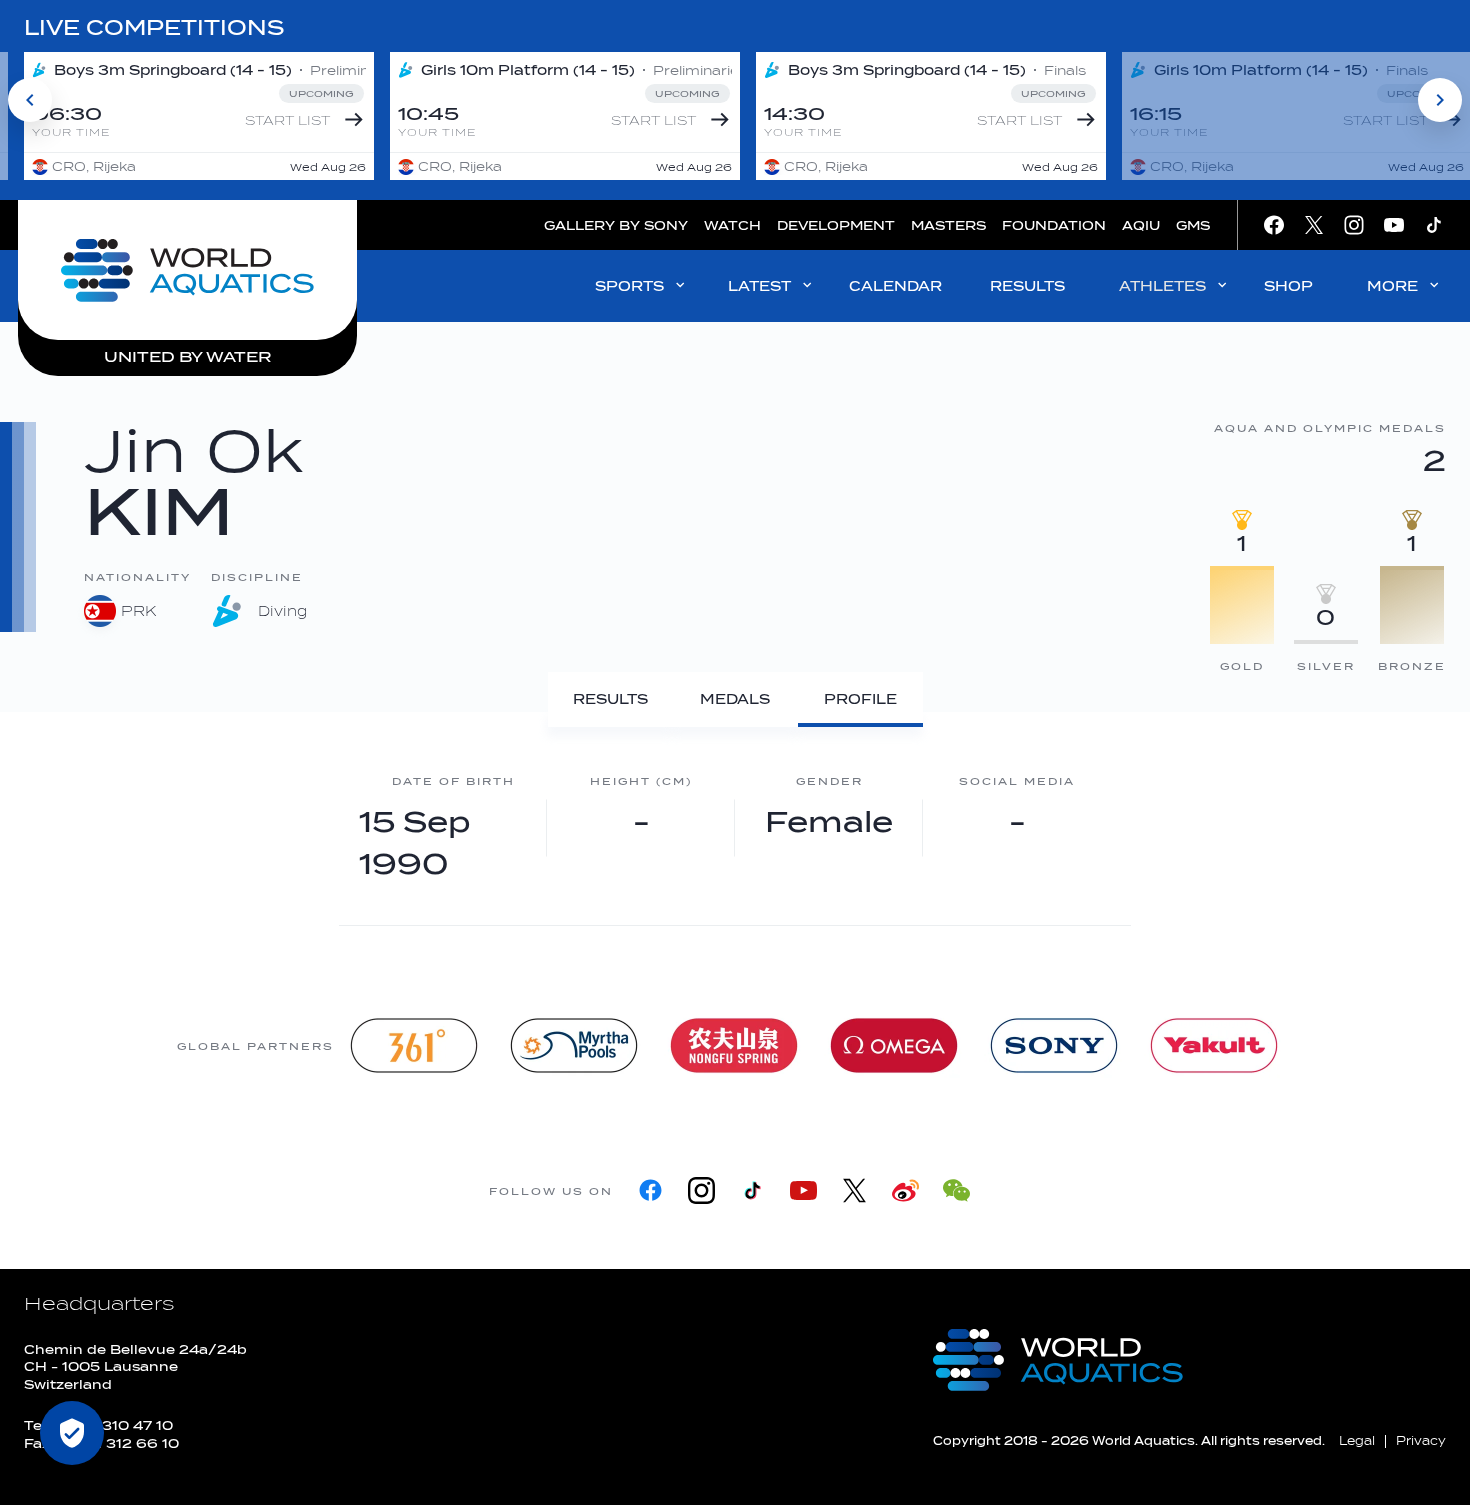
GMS (1193, 225)
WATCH (732, 225)
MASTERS (948, 225)
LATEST (759, 286)
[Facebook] (650, 1190)
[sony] (1054, 1045)
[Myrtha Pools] (574, 1045)
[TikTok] (752, 1190)
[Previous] (30, 100)
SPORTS (629, 286)
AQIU (1141, 225)
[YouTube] (803, 1190)
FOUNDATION (1054, 225)
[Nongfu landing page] (734, 1045)
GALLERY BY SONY (616, 225)
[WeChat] (956, 1190)
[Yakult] (1214, 1045)
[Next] (1440, 100)
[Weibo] (905, 1190)
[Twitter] (854, 1190)
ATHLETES (1162, 286)
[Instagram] (701, 1190)
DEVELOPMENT (836, 225)
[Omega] (894, 1045)
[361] (414, 1045)
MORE (1392, 286)
